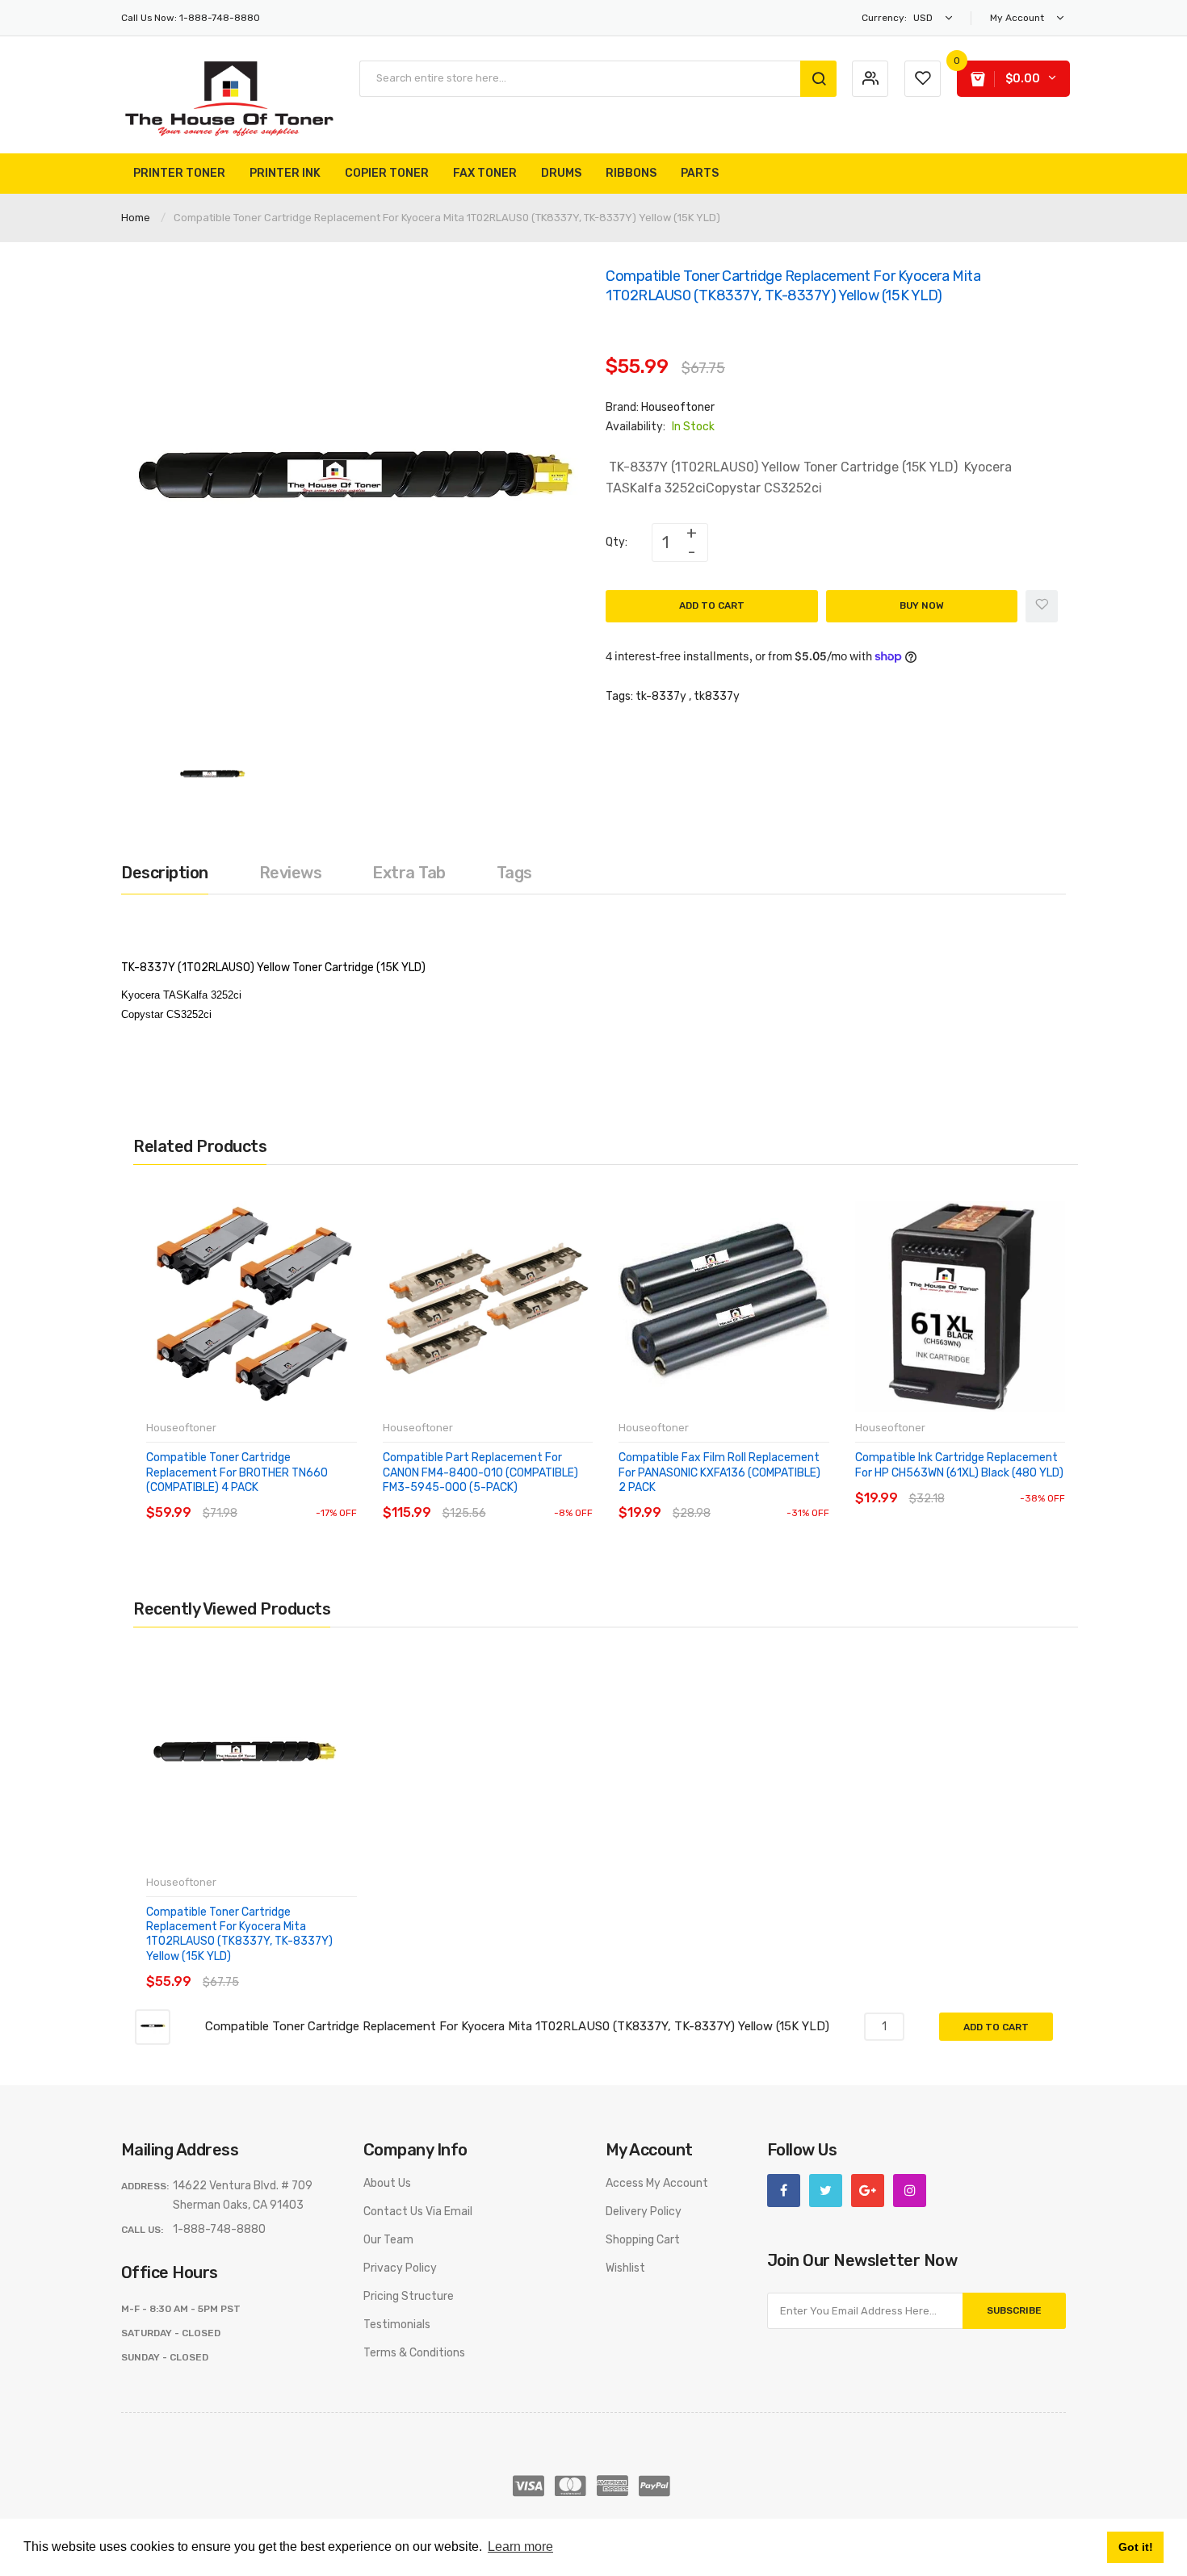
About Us (387, 2183)
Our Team (388, 2240)
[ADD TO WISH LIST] (294, 1497)
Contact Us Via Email (418, 2212)
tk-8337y (661, 696)
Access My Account (657, 2183)
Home (136, 218)
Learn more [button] (520, 2547)
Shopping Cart (643, 2240)
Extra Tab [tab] (409, 873)
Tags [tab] (514, 873)
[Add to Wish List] (1042, 606)
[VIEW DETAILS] (262, 1497)
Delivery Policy (644, 2212)
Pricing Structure (409, 2296)
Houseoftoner (678, 407)
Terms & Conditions (414, 2353)
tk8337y (717, 696)
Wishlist (625, 2268)
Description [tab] (165, 873)
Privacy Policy (400, 2268)
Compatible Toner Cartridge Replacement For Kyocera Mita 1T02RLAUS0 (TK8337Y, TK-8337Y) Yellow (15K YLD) (239, 1934)
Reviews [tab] (291, 873)
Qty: (617, 542)
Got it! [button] (1136, 2547)
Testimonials (397, 2325)
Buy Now (922, 605)
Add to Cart (712, 605)
